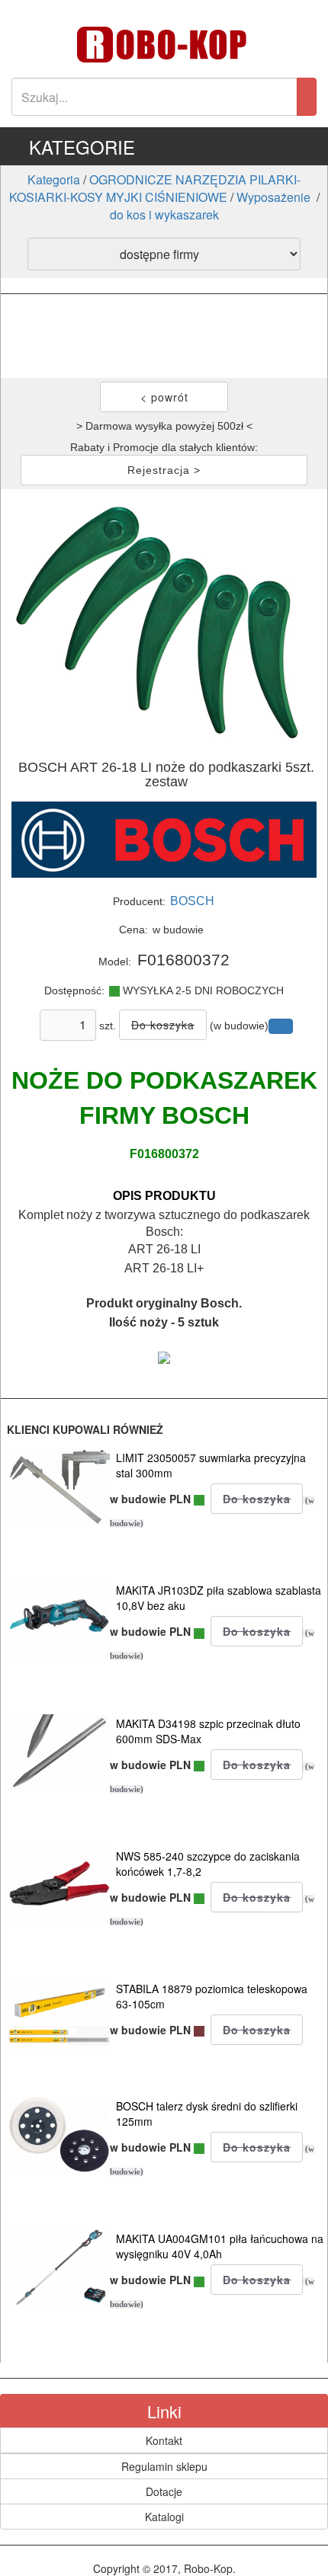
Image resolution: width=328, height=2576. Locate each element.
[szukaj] (307, 97)
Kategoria (54, 179)
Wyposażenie (275, 197)
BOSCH (192, 901)
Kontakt (164, 2440)
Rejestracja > (164, 470)
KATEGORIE (82, 147)
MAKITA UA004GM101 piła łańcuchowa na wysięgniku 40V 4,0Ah (220, 2246)
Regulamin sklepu (164, 2466)
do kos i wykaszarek (164, 214)
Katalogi (164, 2517)
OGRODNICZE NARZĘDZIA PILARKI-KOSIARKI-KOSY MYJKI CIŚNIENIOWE (155, 188)
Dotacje (164, 2491)
